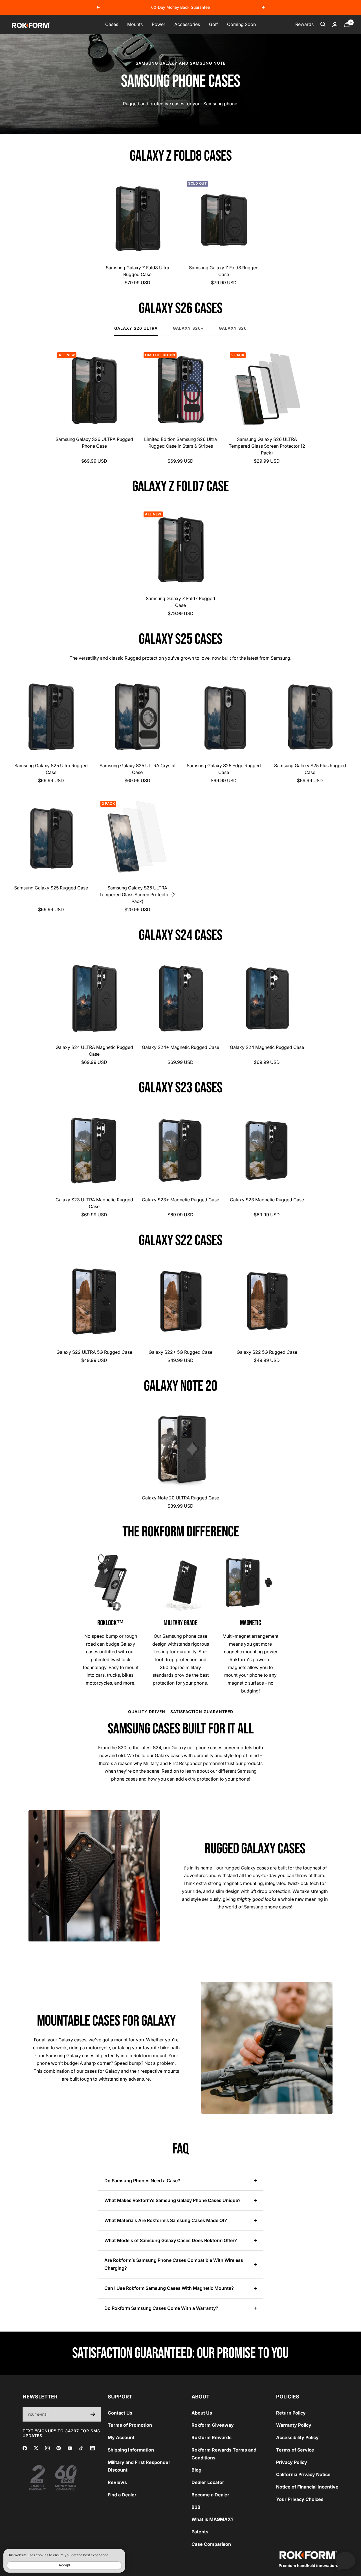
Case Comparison (211, 2544)
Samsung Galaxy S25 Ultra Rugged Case (51, 769)
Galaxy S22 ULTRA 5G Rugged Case (94, 1352)
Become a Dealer (210, 2495)
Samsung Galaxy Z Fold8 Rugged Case (224, 271)
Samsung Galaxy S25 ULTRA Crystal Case (137, 769)
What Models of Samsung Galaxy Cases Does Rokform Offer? (171, 2240)
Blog (196, 2470)
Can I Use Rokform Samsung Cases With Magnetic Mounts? (169, 2288)
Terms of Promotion (130, 2425)
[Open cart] (347, 24)
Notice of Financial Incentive (307, 2487)
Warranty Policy (294, 2425)
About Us (202, 2413)
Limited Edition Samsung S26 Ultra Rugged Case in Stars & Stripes (180, 443)
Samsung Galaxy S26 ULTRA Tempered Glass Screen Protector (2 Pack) (267, 446)
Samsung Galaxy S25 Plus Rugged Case (310, 769)
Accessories (187, 24)
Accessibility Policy (297, 2437)
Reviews (117, 2482)
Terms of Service (295, 2450)
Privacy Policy (292, 2462)
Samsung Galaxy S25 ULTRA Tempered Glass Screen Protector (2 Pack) (137, 895)
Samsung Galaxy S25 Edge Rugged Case (224, 769)
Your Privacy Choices (300, 2499)
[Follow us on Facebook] (25, 2448)
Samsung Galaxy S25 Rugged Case (51, 888)
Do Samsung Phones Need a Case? (142, 2181)
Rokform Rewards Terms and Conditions (224, 2454)
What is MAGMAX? (213, 2519)
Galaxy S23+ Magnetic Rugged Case (180, 1200)
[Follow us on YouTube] (70, 2448)
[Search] (323, 24)
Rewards (304, 24)
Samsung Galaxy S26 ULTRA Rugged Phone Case (94, 443)
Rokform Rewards (212, 2437)
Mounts (135, 24)
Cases (112, 24)
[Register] (93, 2414)
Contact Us (120, 2413)
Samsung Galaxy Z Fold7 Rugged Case (180, 602)
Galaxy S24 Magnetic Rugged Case (267, 1047)
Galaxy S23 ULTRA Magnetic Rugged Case (94, 1203)
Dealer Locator (208, 2482)
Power (159, 24)
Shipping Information (131, 2450)
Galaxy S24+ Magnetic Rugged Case (180, 1047)
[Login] (335, 24)
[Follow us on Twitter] (36, 2448)
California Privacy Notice (303, 2474)
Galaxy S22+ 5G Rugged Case (180, 1352)
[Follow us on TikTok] (81, 2448)
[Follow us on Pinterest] (59, 2448)
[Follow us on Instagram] (47, 2448)
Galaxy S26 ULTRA (136, 328)
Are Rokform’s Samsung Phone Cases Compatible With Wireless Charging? (174, 2264)
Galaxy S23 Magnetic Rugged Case (267, 1200)
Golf (213, 24)
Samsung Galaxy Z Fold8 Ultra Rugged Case (137, 271)
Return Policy (291, 2413)
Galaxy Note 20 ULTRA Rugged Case (180, 1498)
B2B (196, 2507)
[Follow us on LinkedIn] (93, 2448)
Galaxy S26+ (188, 328)
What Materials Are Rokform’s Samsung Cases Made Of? (166, 2220)
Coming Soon (241, 24)
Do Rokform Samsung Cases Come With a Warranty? (161, 2308)
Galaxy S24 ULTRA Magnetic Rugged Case (94, 1051)
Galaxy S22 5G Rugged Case (267, 1352)
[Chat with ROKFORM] (345, 2560)
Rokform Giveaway (213, 2425)
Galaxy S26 (233, 328)
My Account (121, 2437)
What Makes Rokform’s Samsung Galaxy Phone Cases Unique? (172, 2200)
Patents (200, 2532)
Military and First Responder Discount (139, 2466)
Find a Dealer (122, 2495)
